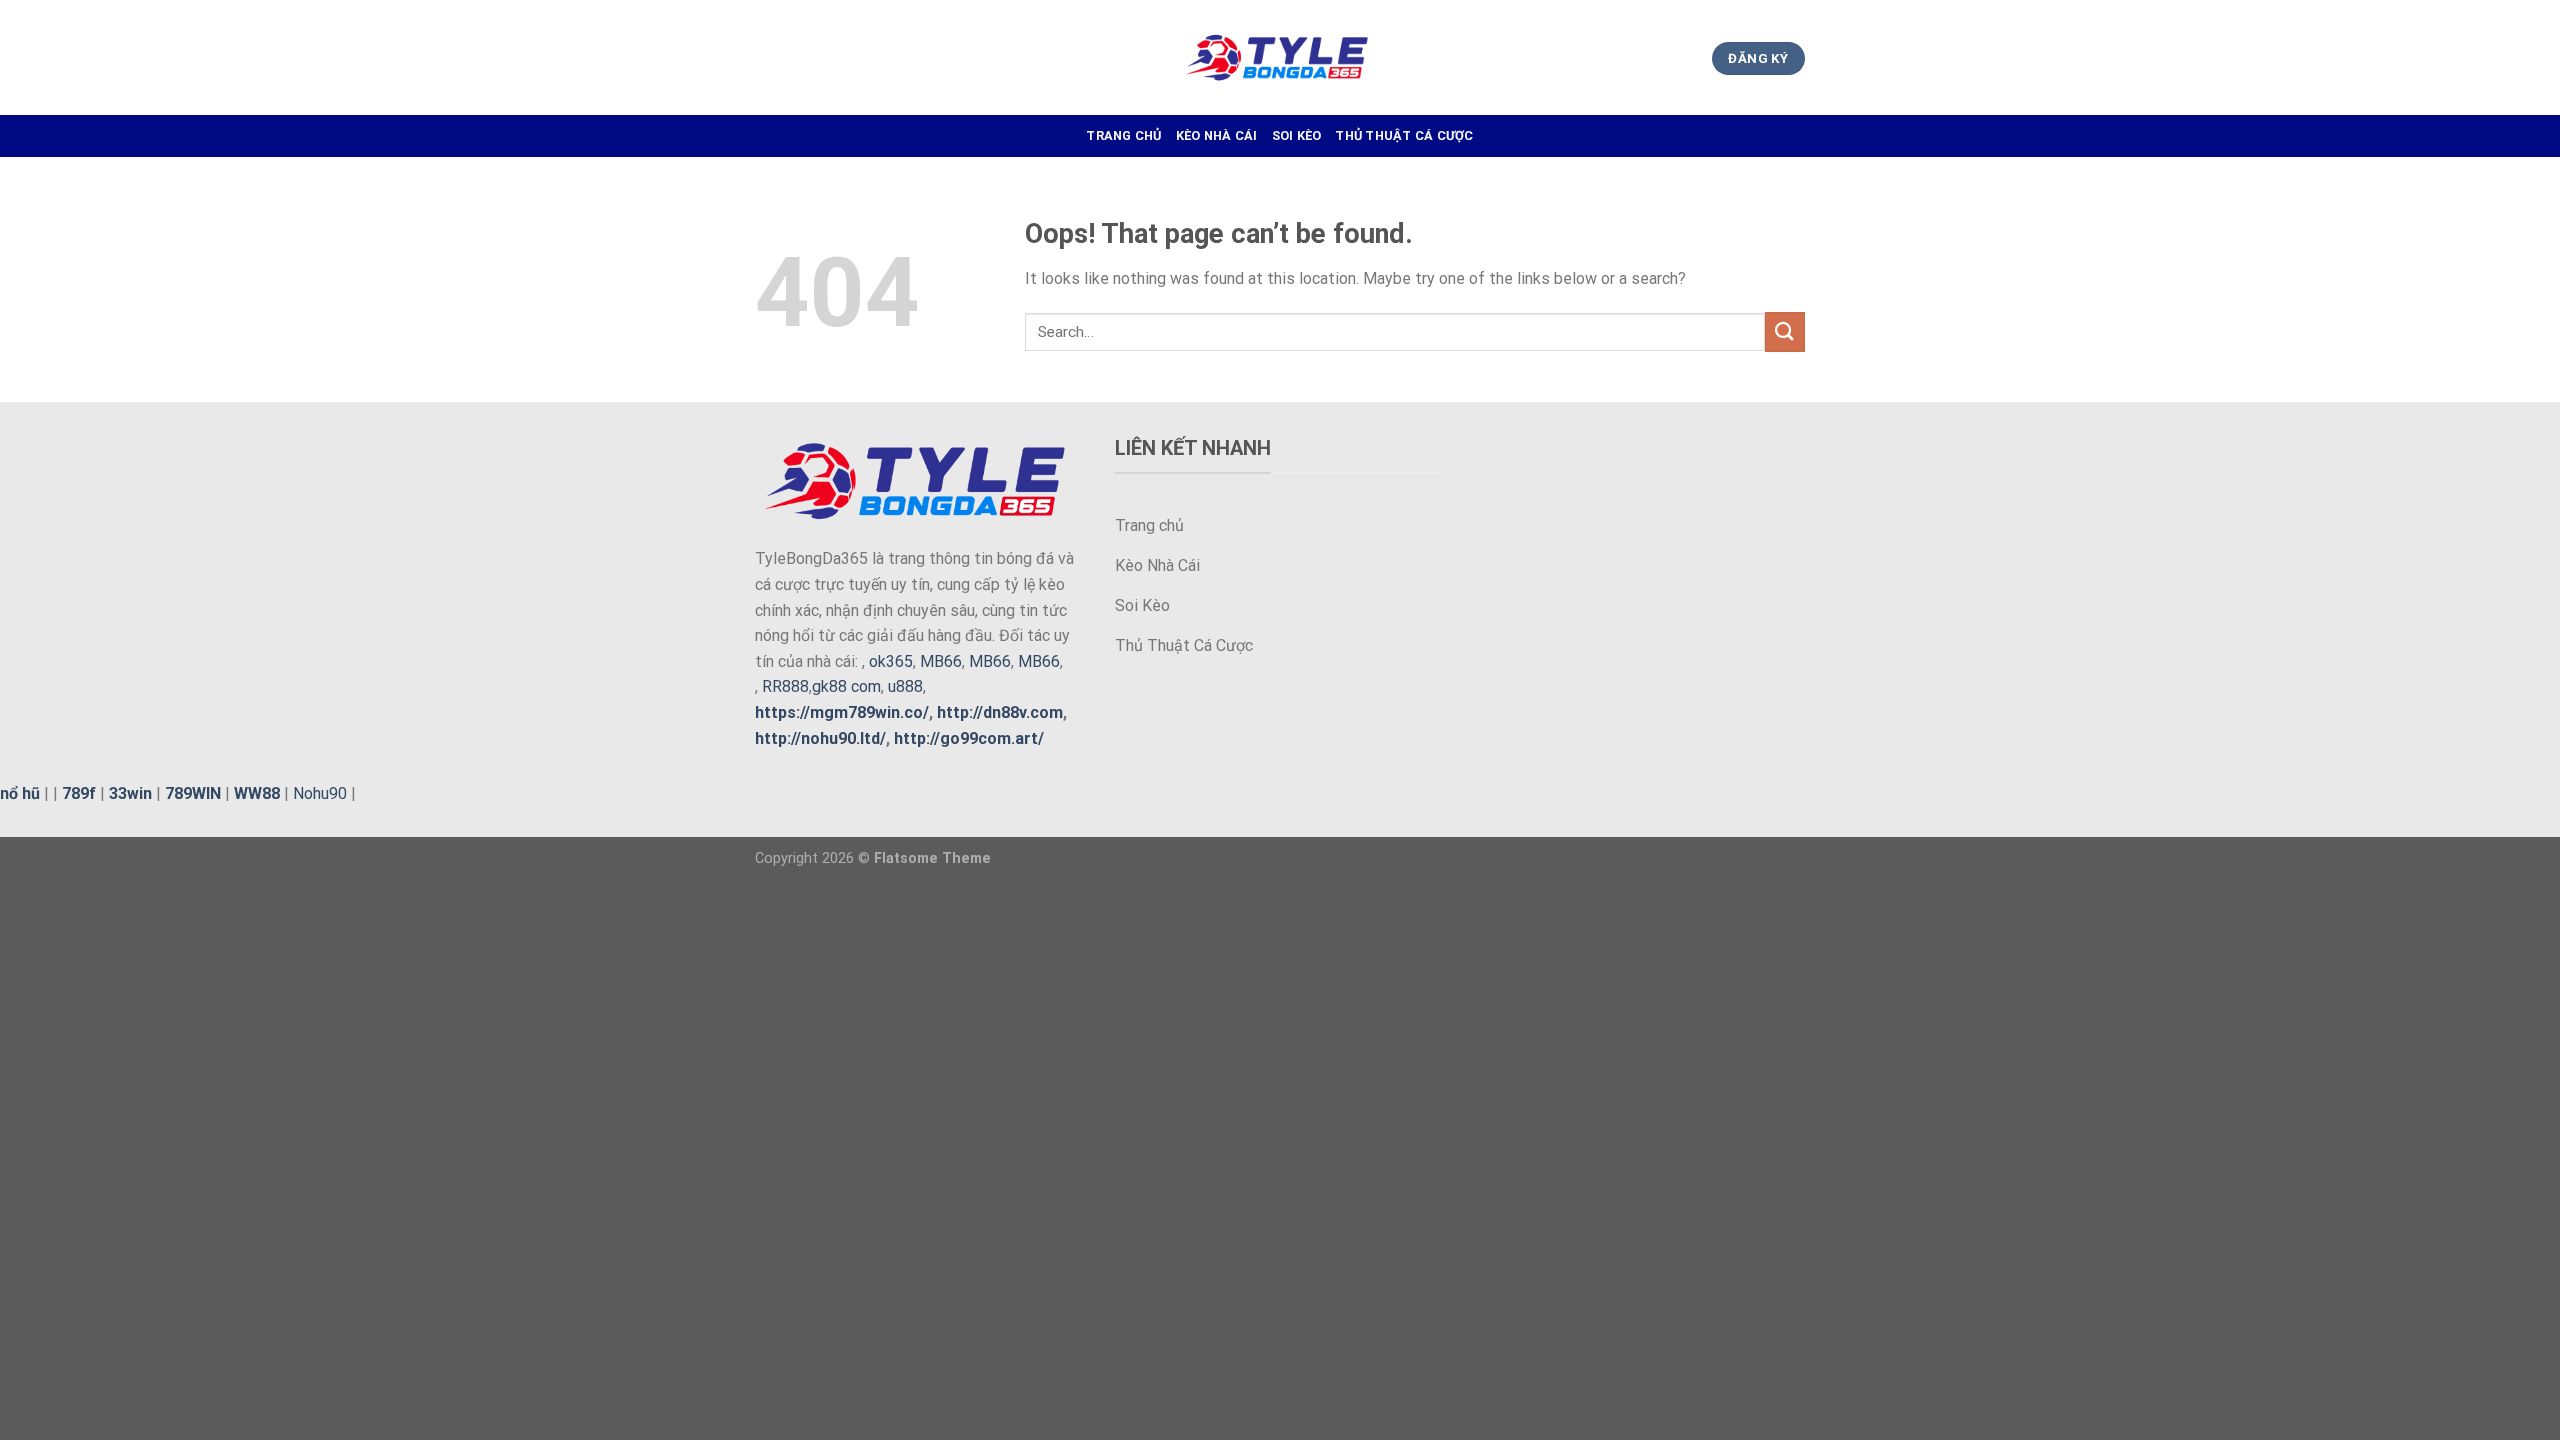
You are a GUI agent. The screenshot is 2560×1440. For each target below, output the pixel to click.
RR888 (785, 686)
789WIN (193, 793)
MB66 (941, 661)
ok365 (891, 661)
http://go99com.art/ (969, 738)
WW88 (257, 793)
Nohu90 (320, 793)
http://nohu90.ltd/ (820, 738)
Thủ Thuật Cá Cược (1404, 135)
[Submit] (1785, 331)
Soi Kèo (1297, 135)
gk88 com (846, 686)
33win (130, 793)
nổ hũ (20, 793)
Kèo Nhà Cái (1217, 135)
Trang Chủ (1123, 135)
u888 (905, 686)
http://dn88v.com (1000, 712)
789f (79, 793)
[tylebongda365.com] (1280, 57)
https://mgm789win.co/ (842, 712)
